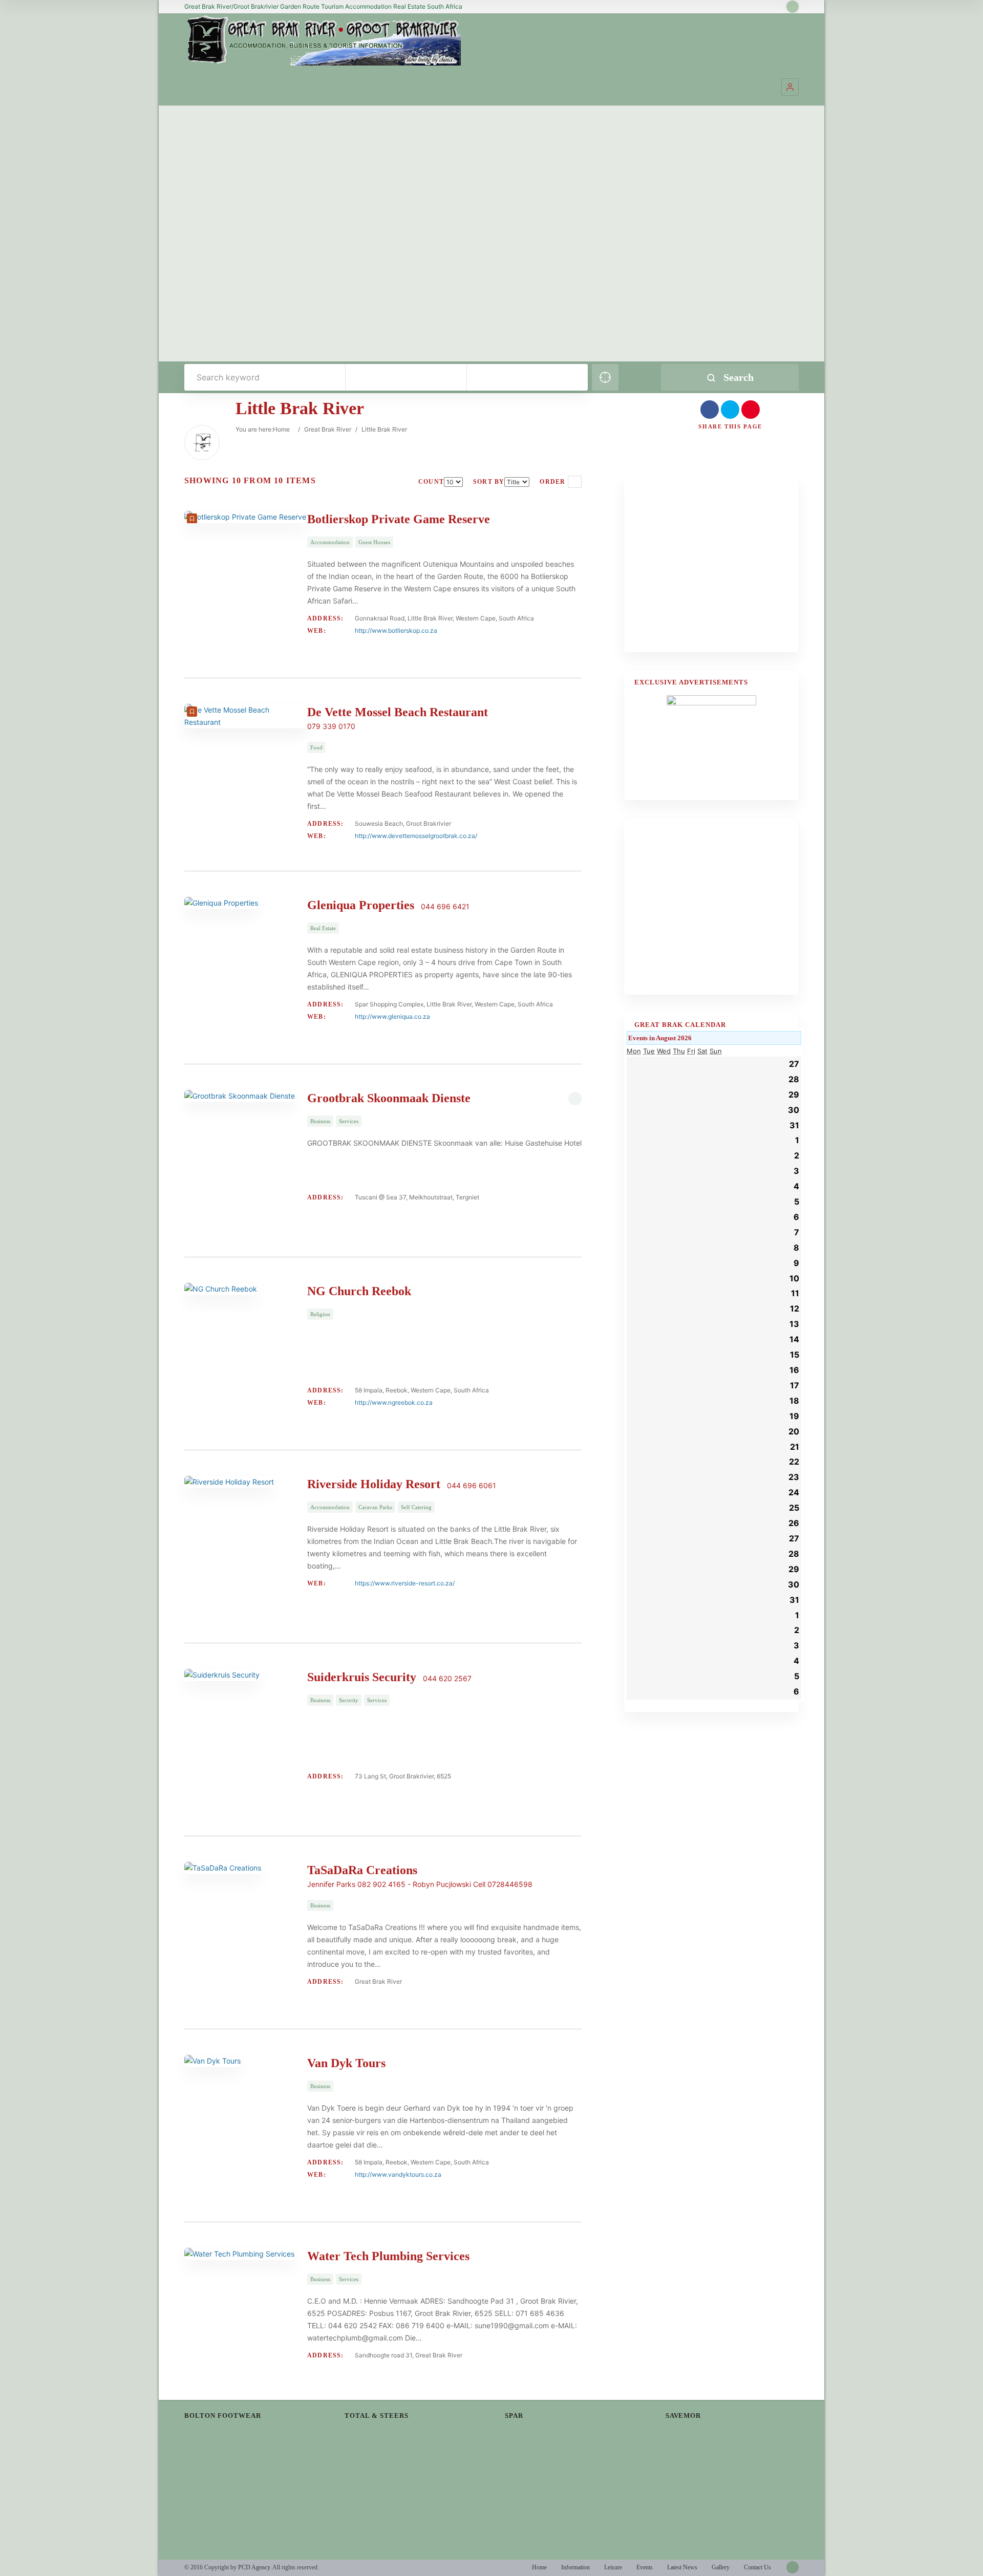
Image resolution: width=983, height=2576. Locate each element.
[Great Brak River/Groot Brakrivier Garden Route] (323, 40)
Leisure (613, 2567)
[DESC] (575, 482)
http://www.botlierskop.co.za (396, 630)
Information (575, 2567)
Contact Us (757, 2567)
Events (645, 2567)
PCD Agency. (255, 2567)
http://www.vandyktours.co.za (398, 2174)
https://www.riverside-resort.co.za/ (405, 1583)
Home (281, 429)
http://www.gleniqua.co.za (392, 1016)
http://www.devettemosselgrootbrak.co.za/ (416, 836)
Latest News (682, 2567)
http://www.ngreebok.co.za (394, 1402)
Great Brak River (328, 429)
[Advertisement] (711, 570)
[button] (790, 87)
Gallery (721, 2567)
